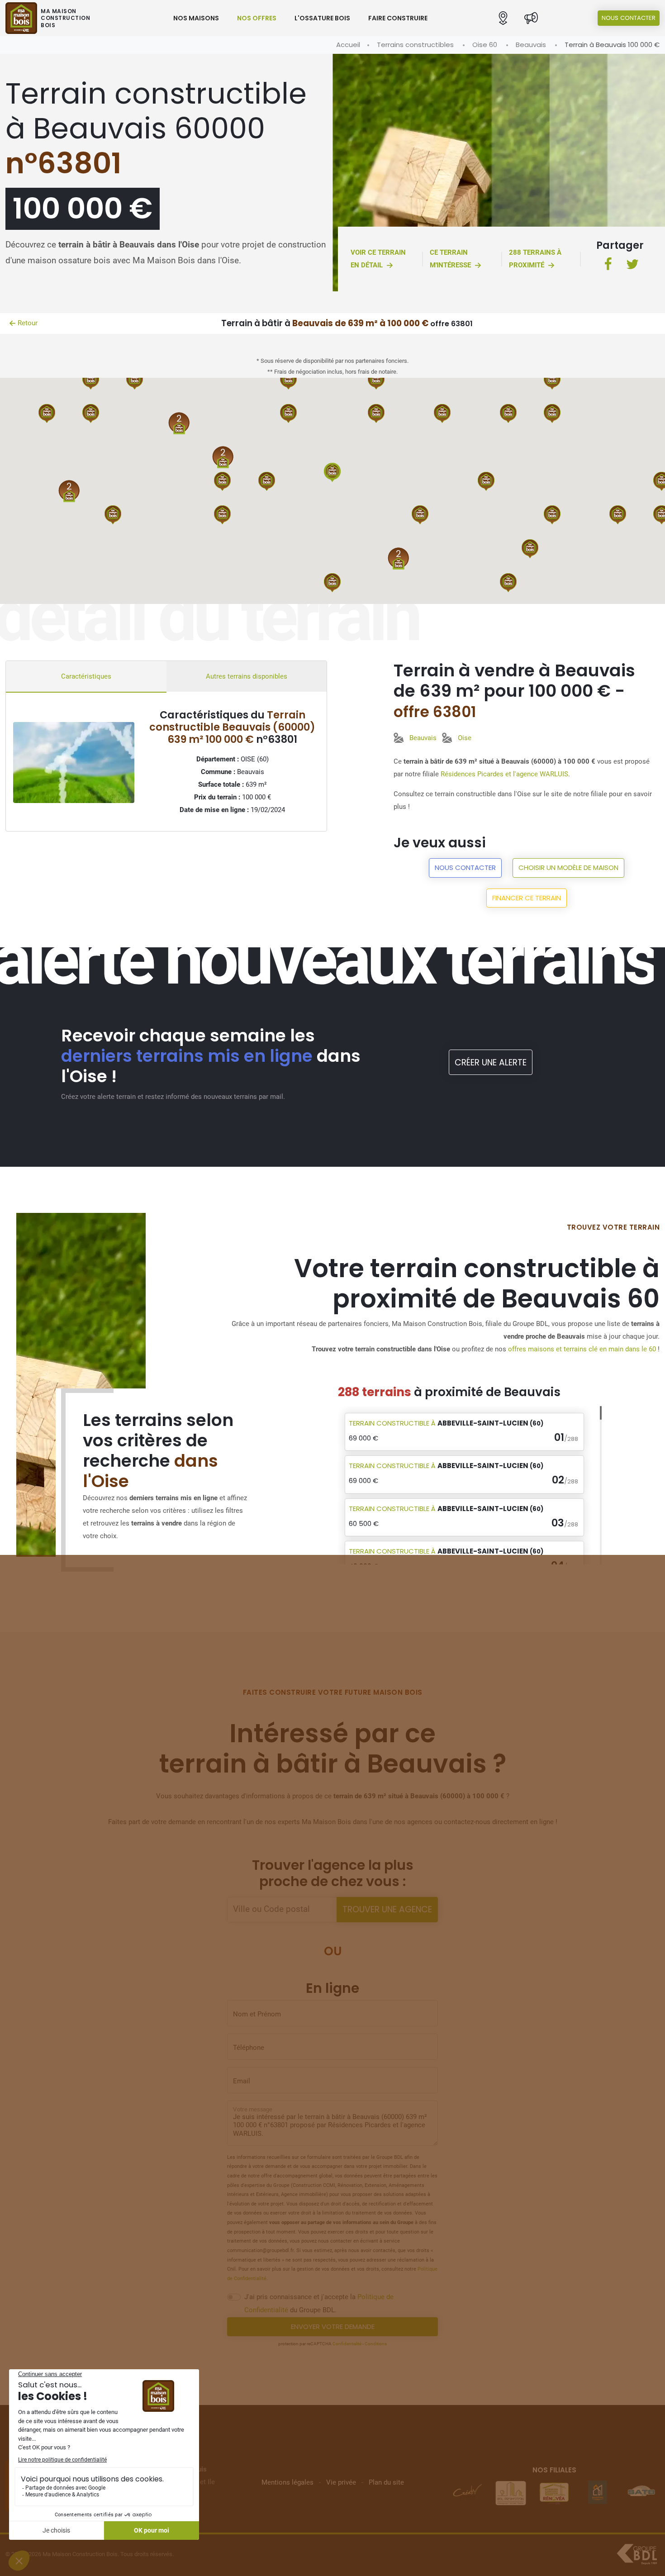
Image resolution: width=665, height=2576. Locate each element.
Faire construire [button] (398, 18)
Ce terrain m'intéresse (450, 259)
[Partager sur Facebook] (608, 265)
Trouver (387, 1909)
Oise (465, 738)
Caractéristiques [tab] (86, 676)
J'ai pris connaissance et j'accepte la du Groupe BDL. (319, 2303)
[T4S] (641, 2492)
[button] (503, 18)
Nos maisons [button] (196, 18)
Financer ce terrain (527, 898)
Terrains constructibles (415, 45)
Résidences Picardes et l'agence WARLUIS (504, 774)
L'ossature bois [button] (322, 18)
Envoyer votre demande (333, 2326)
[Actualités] (531, 18)
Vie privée (341, 2482)
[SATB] (598, 2492)
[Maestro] (554, 2492)
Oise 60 (485, 45)
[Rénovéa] (511, 2492)
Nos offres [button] (257, 18)
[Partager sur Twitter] (632, 265)
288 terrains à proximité (535, 259)
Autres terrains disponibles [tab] (247, 676)
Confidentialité (347, 2344)
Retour (28, 323)
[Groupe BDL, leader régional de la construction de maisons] (637, 2554)
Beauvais (531, 45)
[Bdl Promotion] (467, 2492)
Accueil (348, 45)
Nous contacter (629, 18)
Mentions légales (287, 2482)
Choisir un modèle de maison (568, 867)
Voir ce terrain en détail (378, 259)
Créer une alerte (491, 1062)
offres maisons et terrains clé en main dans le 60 (582, 1349)
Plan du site (386, 2482)
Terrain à (446, 1423)
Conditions (376, 2344)
